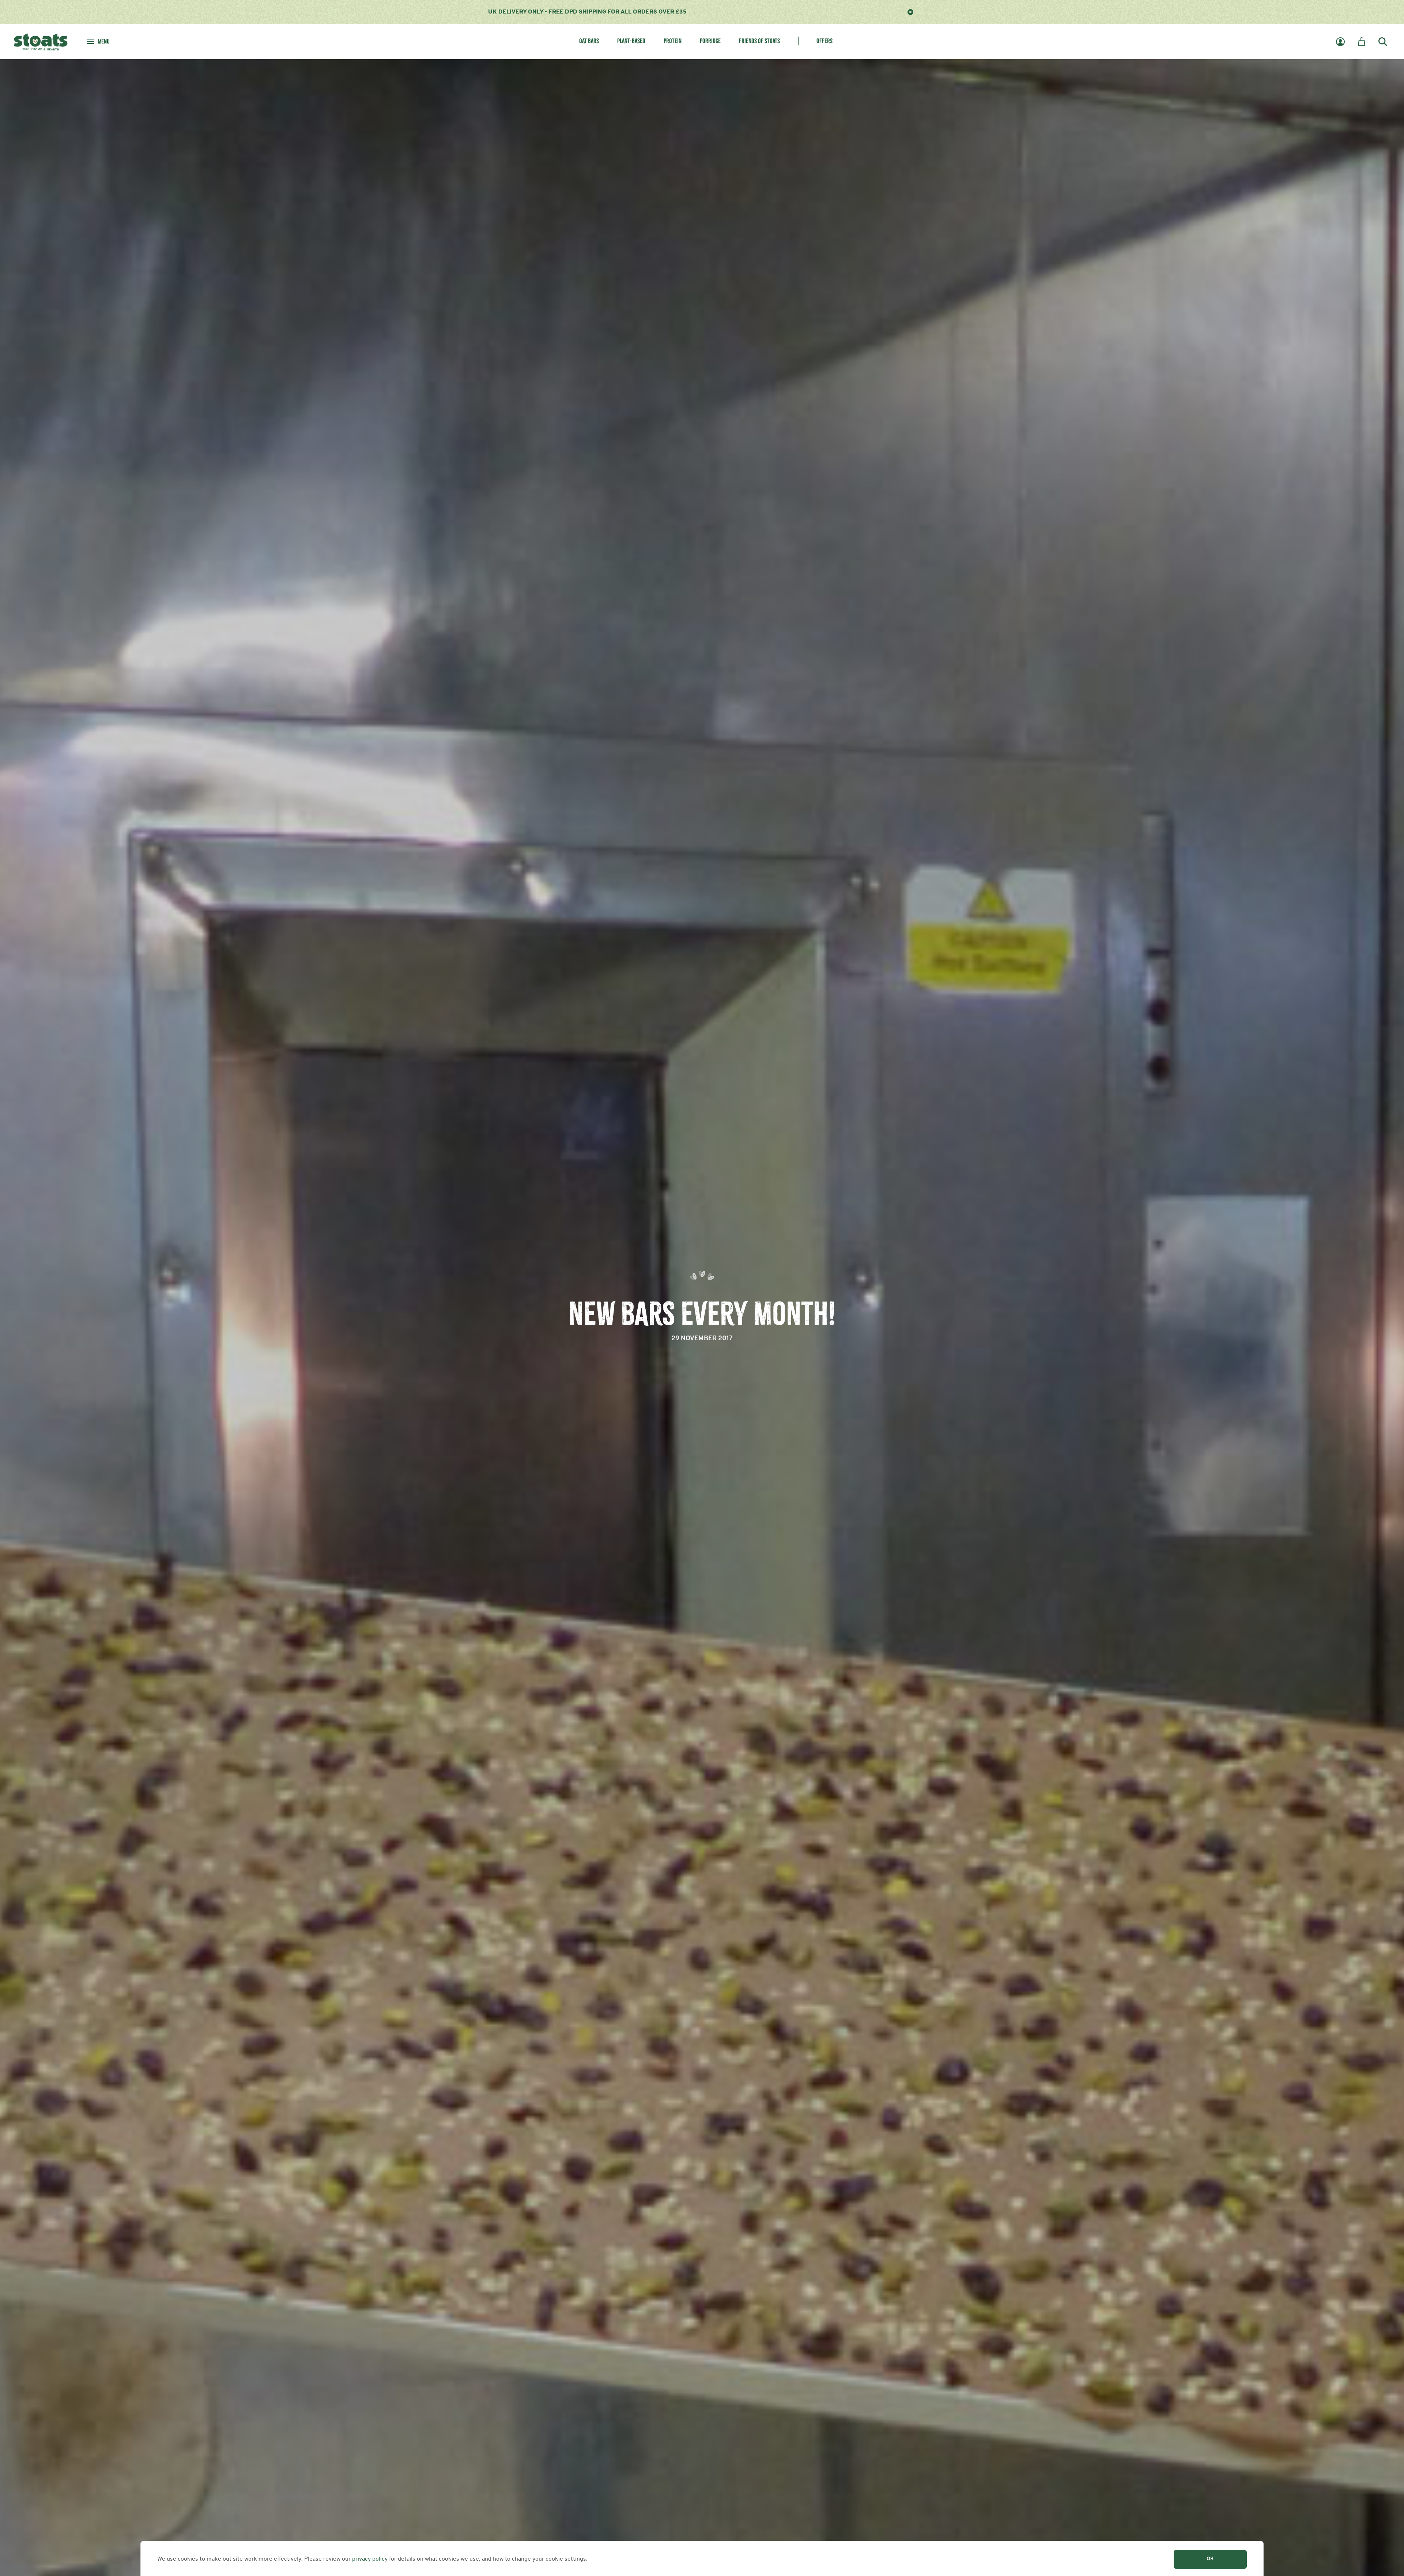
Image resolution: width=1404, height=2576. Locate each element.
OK (1210, 2559)
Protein (673, 41)
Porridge (710, 41)
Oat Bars (589, 41)
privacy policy (370, 2559)
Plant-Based (631, 41)
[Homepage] (41, 41)
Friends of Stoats (759, 41)
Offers (824, 41)
